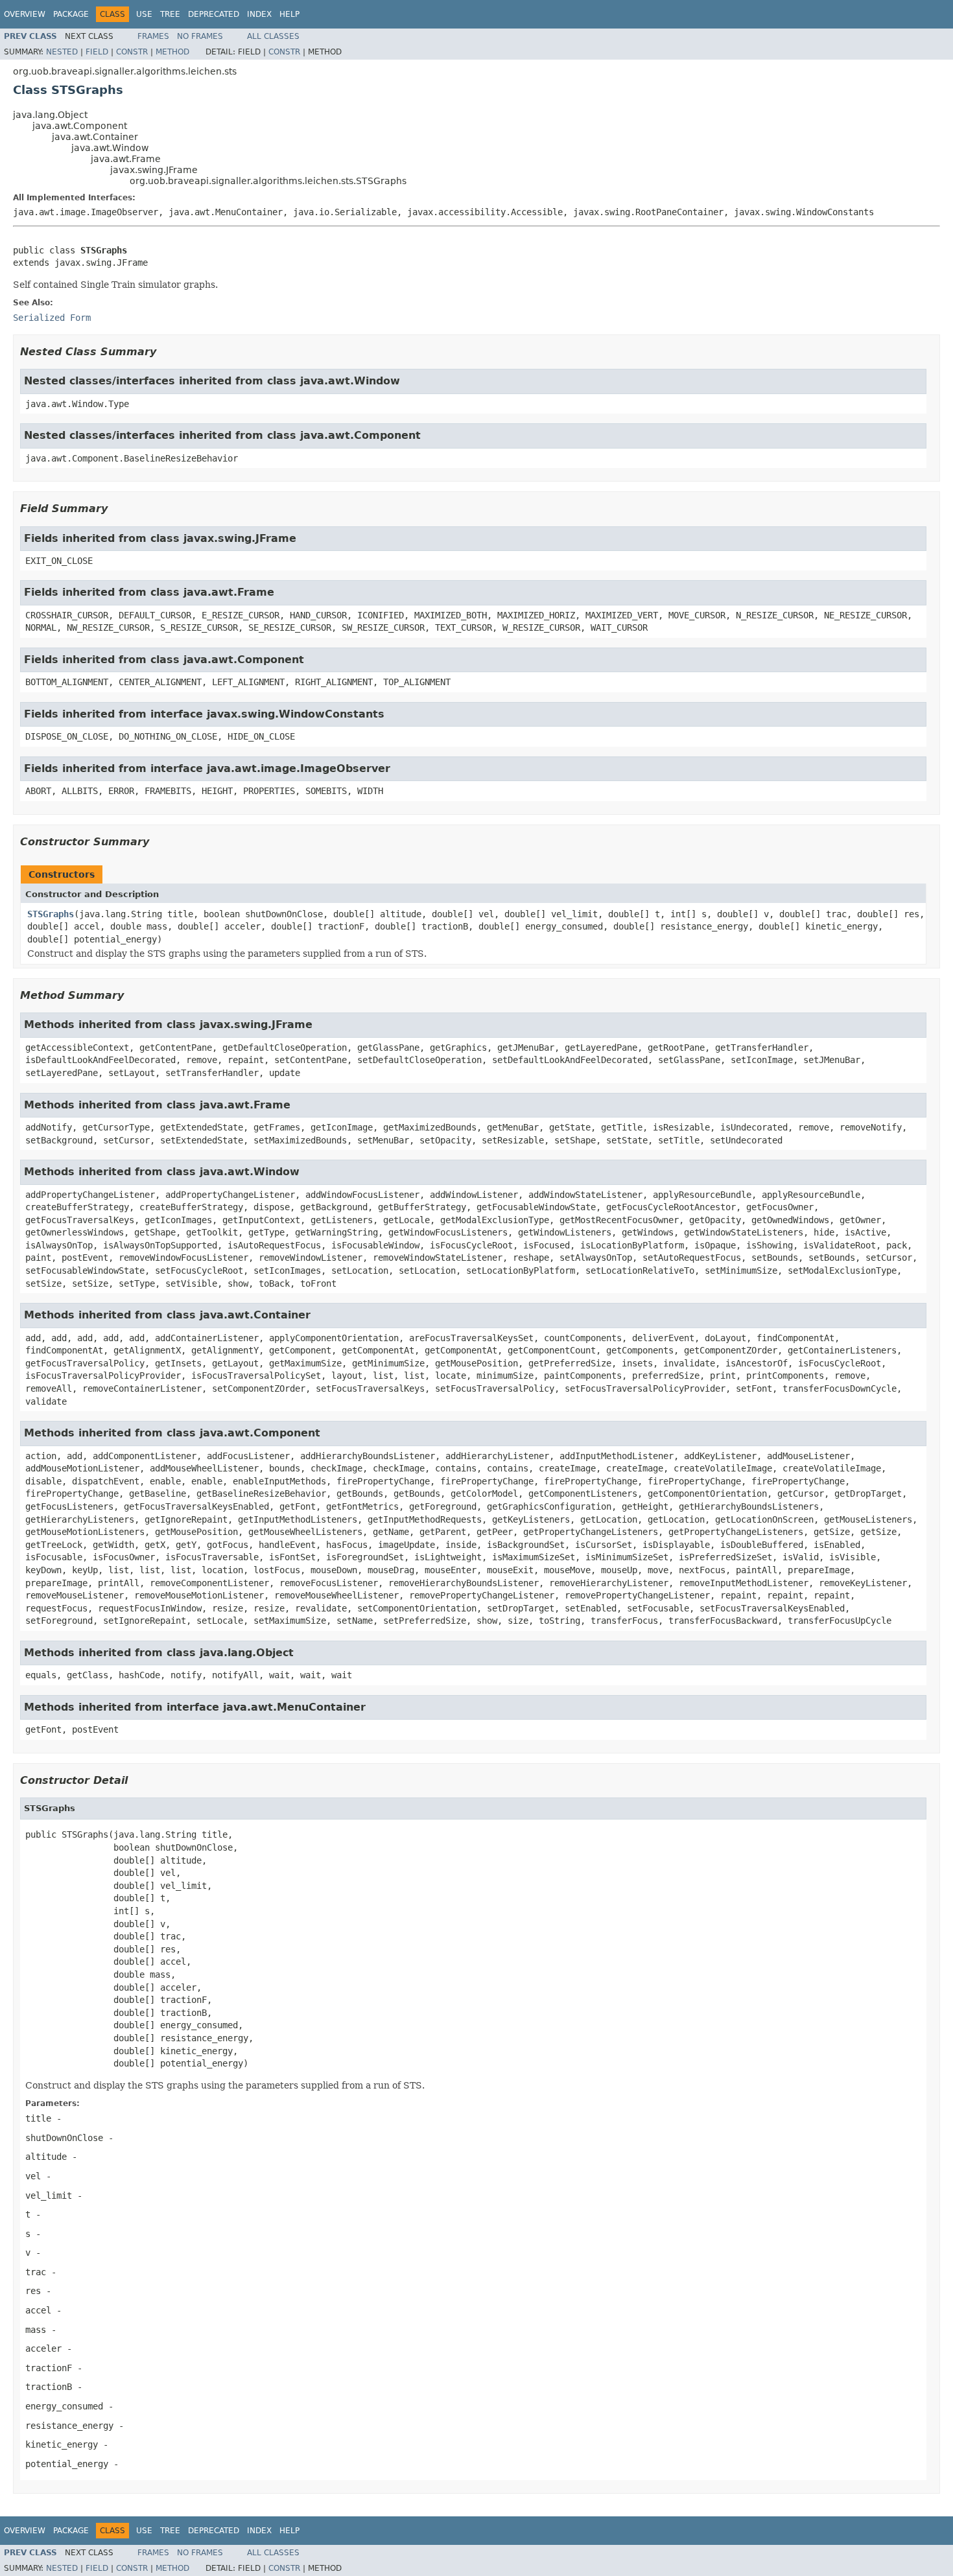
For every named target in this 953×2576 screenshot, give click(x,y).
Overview (25, 14)
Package (71, 14)
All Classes (273, 36)
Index (259, 14)
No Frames (200, 36)
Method (172, 52)
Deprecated (214, 14)
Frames (153, 36)
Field (97, 52)
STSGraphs (51, 914)
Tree (170, 14)
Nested (62, 52)
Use (144, 14)
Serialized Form (52, 318)
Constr (132, 52)
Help (289, 14)
